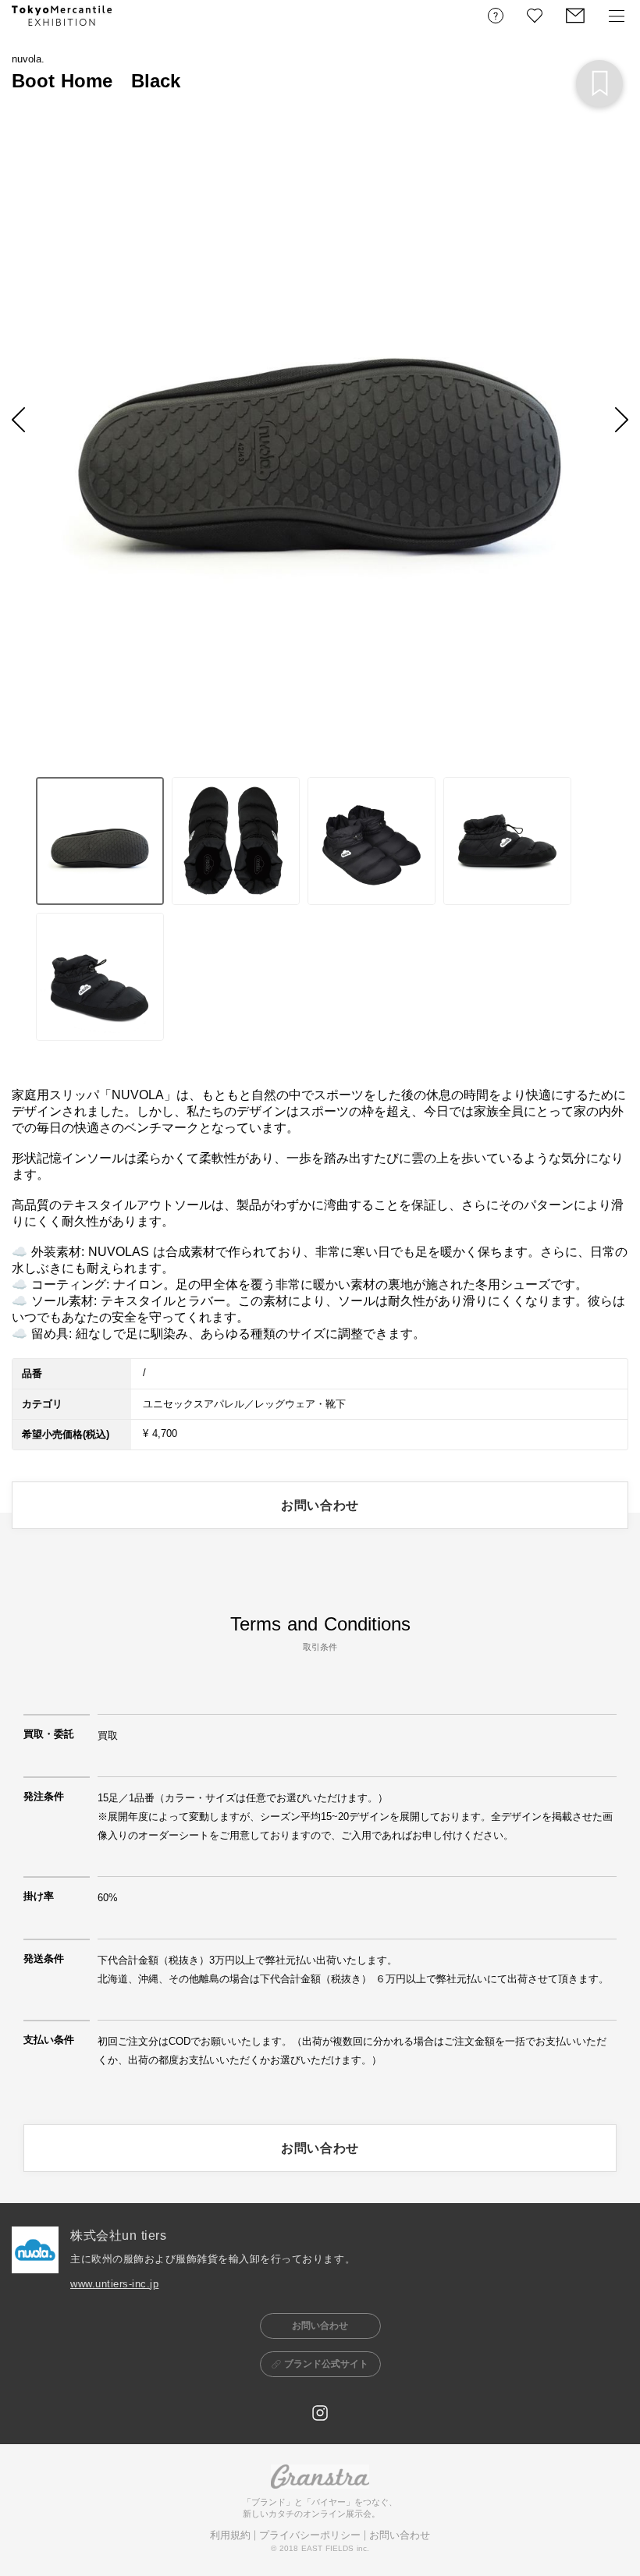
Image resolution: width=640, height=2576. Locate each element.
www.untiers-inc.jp (114, 2284)
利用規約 (230, 2535)
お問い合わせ (400, 2535)
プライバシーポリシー (310, 2535)
